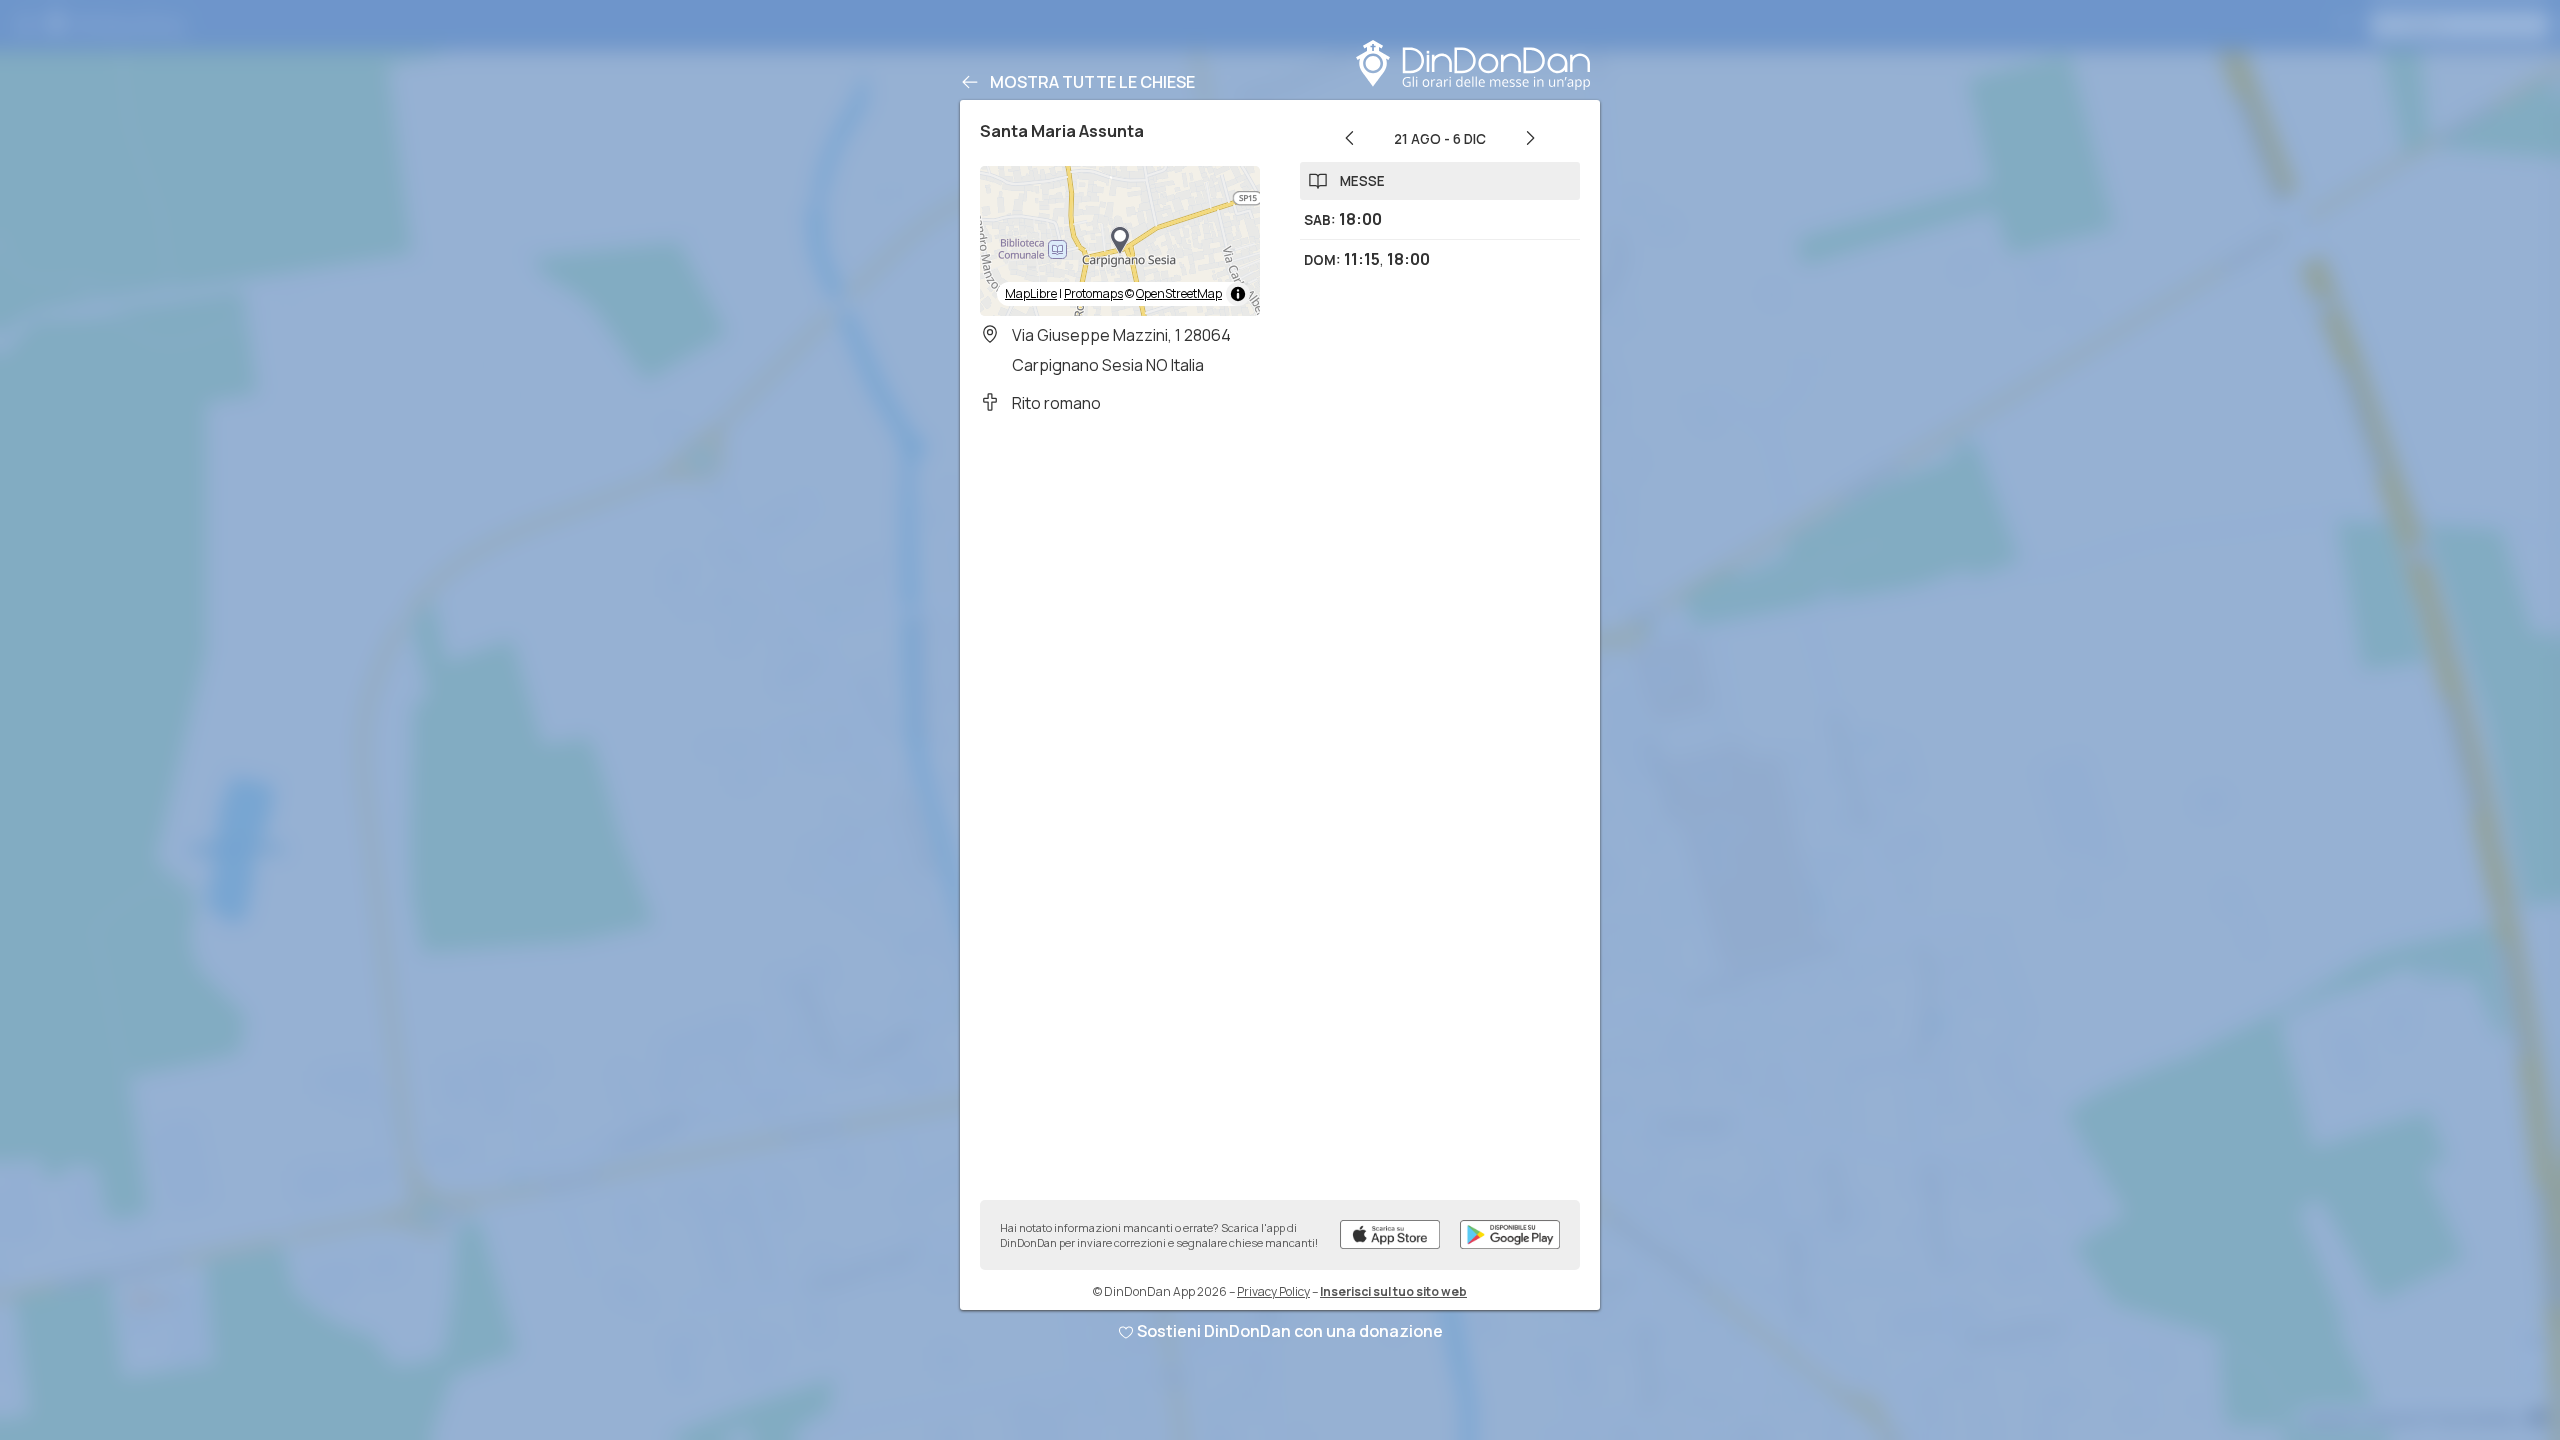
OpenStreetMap (1179, 293)
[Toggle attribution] (1238, 294)
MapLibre (1031, 293)
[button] (1120, 241)
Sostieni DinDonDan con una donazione (1290, 1331)
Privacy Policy (1273, 1291)
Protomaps (1093, 293)
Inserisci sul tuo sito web (1393, 1291)
